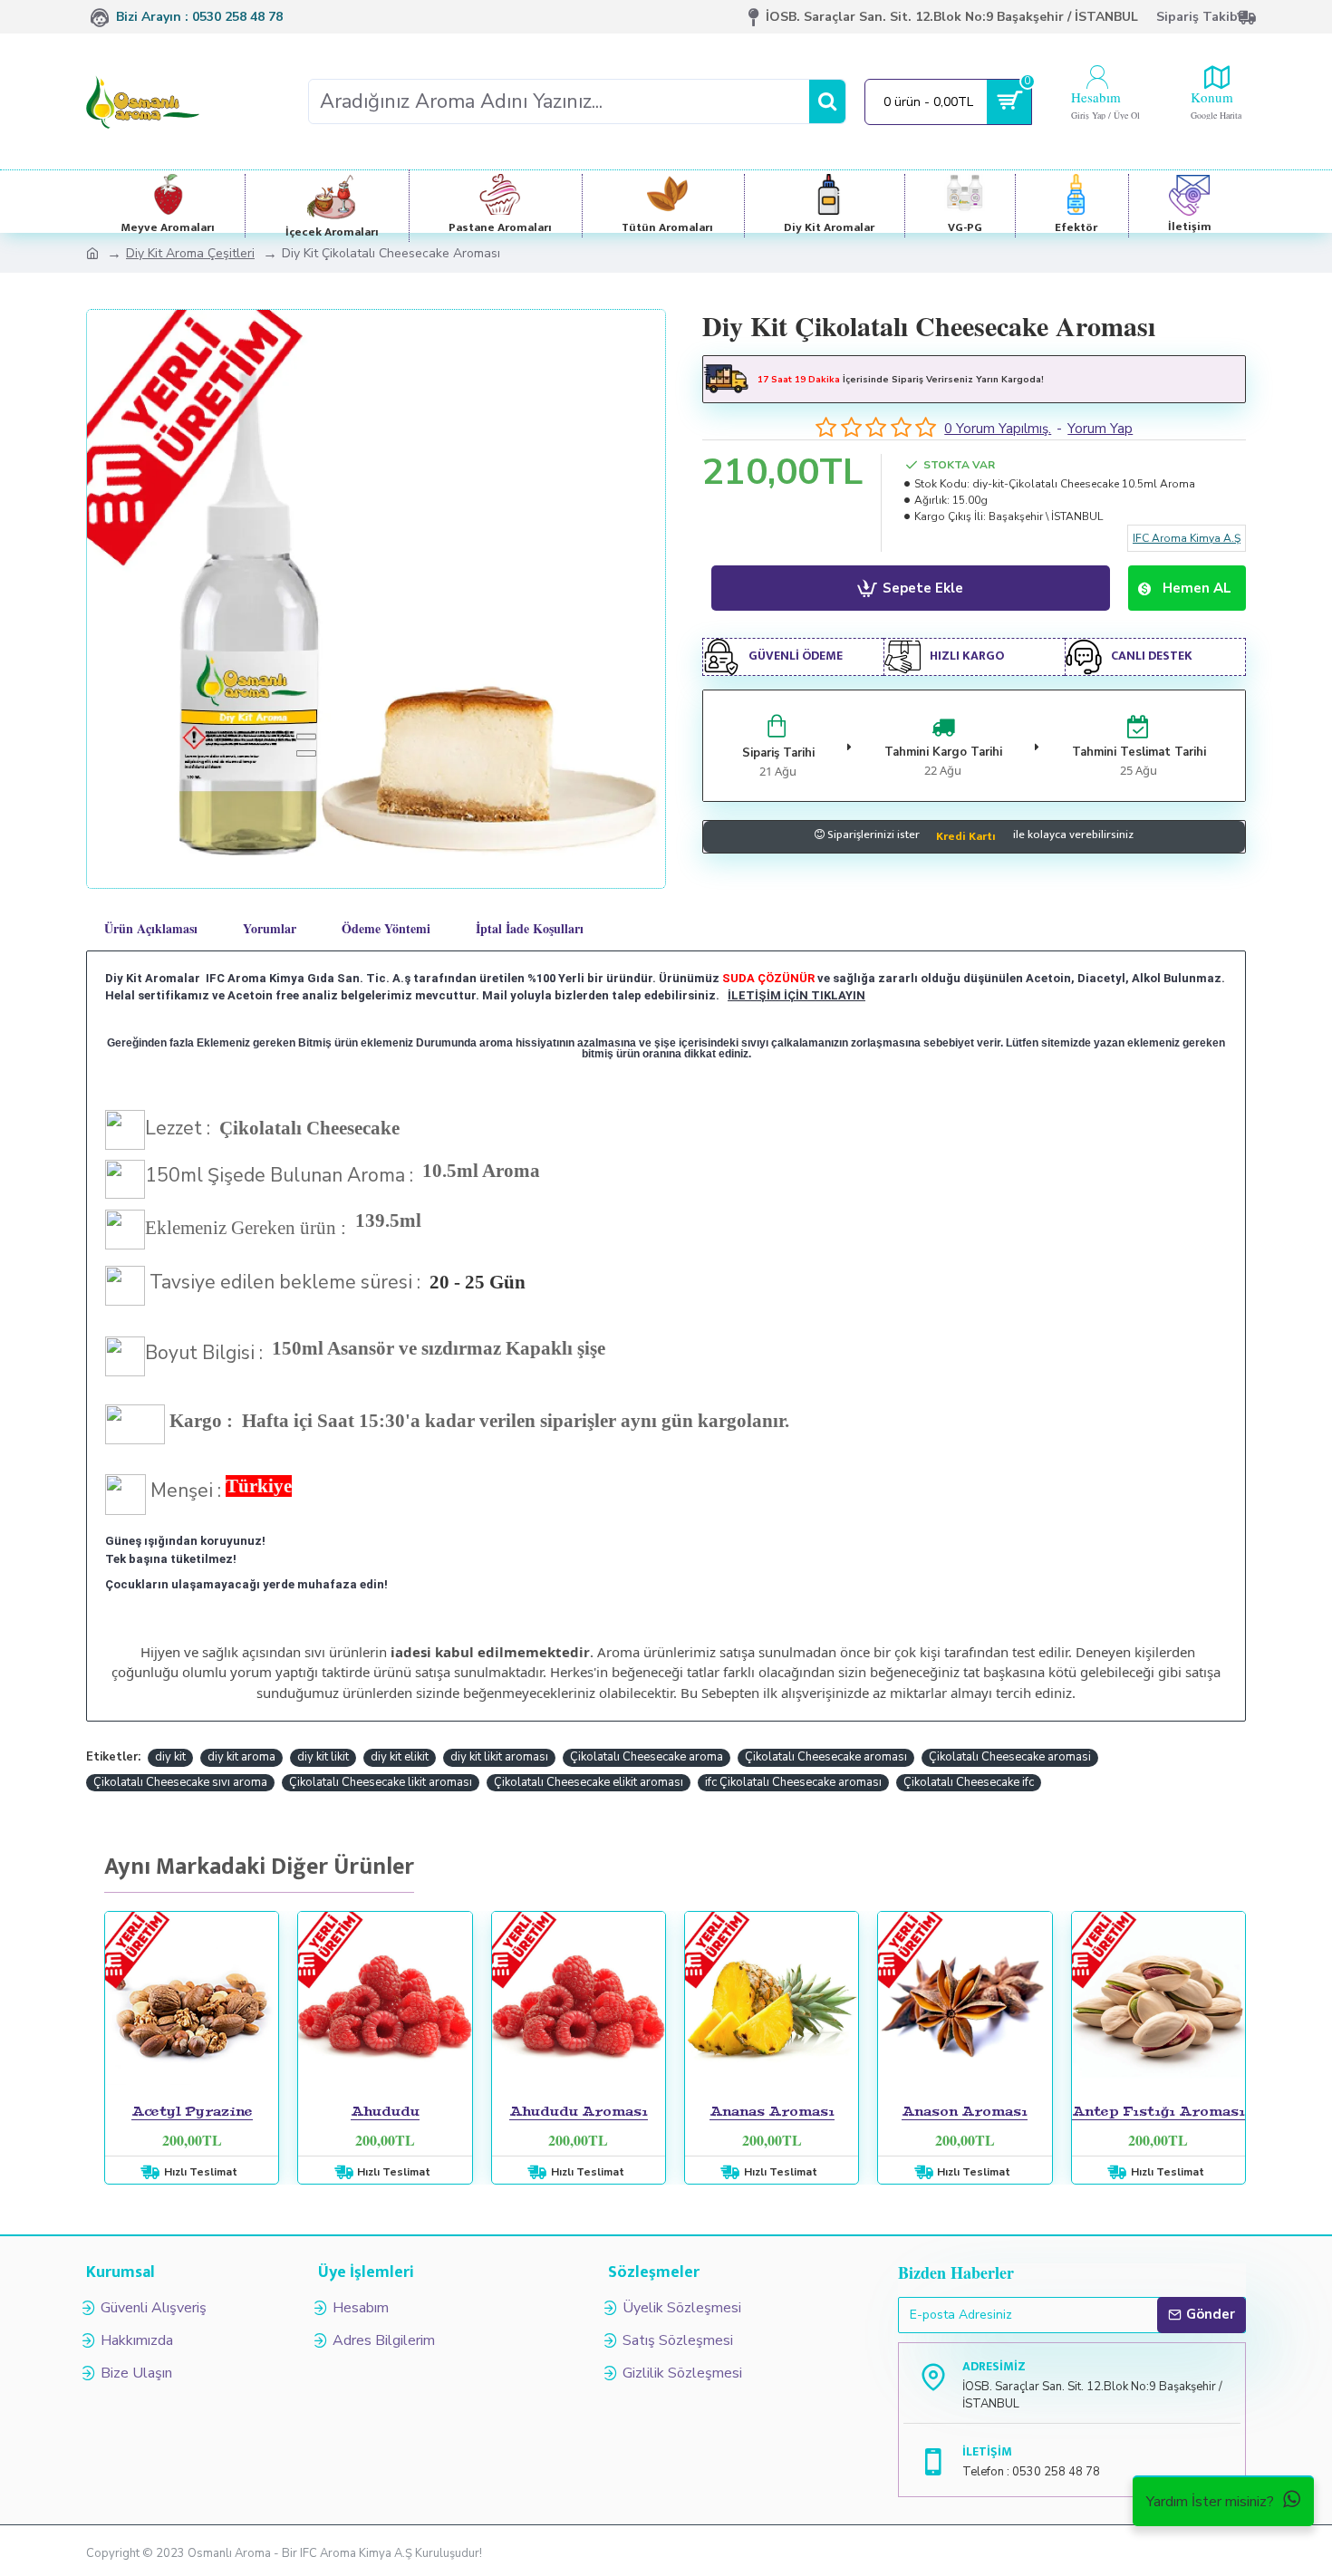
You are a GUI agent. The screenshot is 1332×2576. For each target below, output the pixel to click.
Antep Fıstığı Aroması (1158, 2111)
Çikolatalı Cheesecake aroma (647, 1757)
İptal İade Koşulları (530, 928)
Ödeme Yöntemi (386, 928)
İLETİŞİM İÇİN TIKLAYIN (796, 995)
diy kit (170, 1757)
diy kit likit (323, 1757)
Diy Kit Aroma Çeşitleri (190, 253)
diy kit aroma (241, 1757)
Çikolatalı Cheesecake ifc (969, 1782)
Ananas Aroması (772, 2111)
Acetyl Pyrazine (192, 2111)
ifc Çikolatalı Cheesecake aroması (793, 1782)
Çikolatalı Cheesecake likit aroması (381, 1782)
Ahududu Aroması (579, 2111)
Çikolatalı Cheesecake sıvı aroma (180, 1782)
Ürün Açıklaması (151, 928)
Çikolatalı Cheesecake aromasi (1010, 1757)
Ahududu (385, 2111)
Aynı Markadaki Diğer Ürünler (259, 1870)
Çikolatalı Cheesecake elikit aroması (589, 1782)
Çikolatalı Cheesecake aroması (826, 1757)
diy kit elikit (400, 1757)
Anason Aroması (965, 2111)
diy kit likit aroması (499, 1757)
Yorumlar (270, 928)
